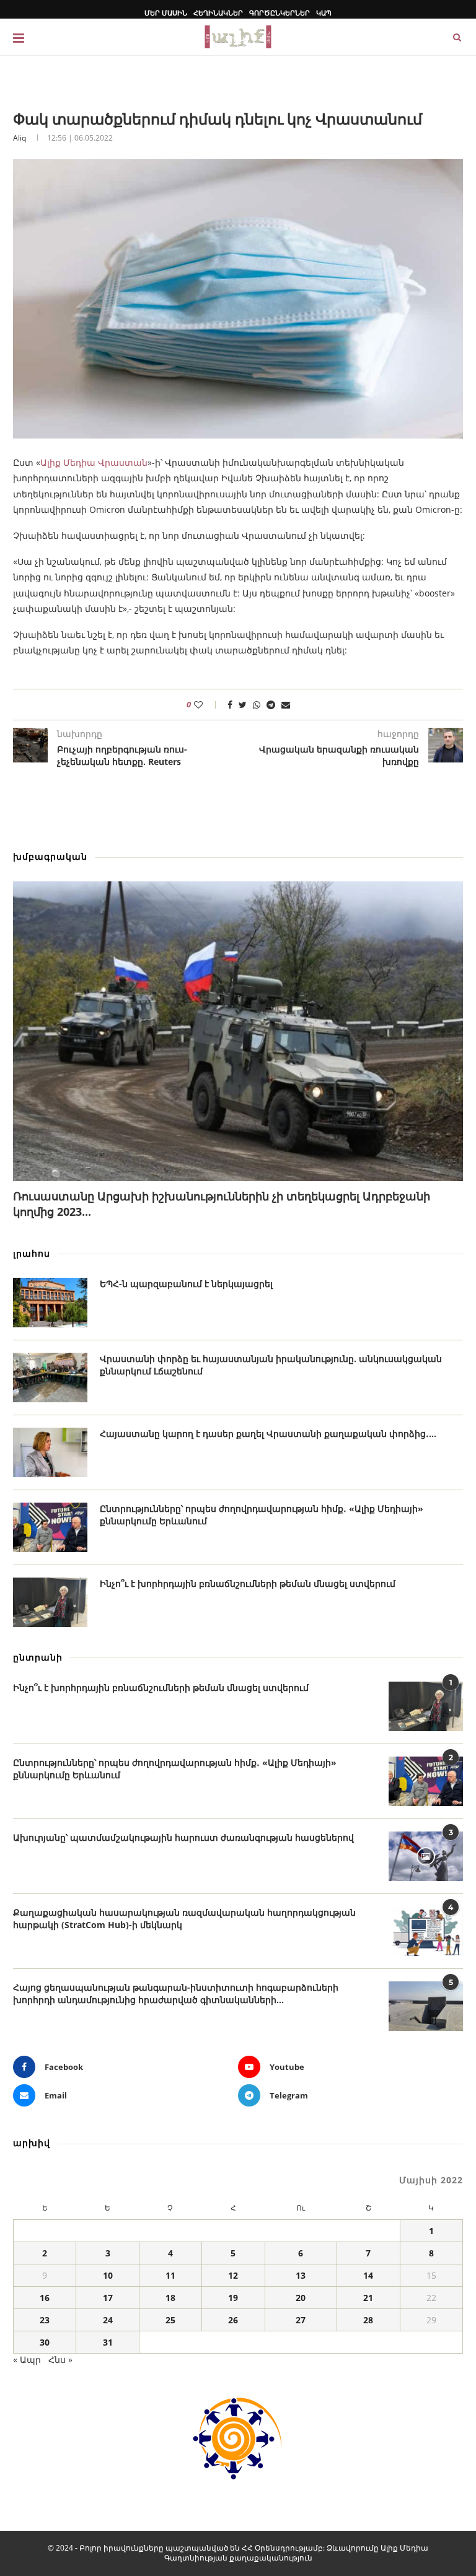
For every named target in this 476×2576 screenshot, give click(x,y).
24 (108, 2320)
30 (45, 2342)
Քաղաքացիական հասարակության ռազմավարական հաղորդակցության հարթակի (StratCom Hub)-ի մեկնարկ (184, 1919)
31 (108, 2342)
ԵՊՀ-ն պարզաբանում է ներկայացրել (186, 1284)
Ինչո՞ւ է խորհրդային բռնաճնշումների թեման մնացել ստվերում (248, 1583)
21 (368, 2298)
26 (233, 2320)
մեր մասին (166, 13)
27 (301, 2320)
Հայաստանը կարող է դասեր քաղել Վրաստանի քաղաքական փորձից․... (268, 1434)
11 (170, 2275)
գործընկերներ (280, 13)
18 (170, 2298)
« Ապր (27, 2360)
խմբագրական (50, 856)
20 (301, 2298)
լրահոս (32, 1253)
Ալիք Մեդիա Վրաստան (94, 462)
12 (233, 2275)
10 (108, 2275)
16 (45, 2298)
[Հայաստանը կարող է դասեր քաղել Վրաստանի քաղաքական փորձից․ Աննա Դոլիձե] (50, 1452)
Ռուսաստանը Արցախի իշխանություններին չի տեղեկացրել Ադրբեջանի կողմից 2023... (222, 1204)
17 (108, 2298)
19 (233, 2298)
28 (368, 2320)
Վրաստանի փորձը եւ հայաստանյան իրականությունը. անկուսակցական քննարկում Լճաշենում (271, 1365)
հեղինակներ (218, 13)
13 (301, 2275)
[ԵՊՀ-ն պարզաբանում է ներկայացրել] (50, 1303)
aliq (20, 138)
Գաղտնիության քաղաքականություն (238, 2558)
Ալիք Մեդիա (404, 2548)
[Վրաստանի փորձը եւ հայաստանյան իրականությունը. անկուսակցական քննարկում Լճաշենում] (50, 1378)
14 (368, 2275)
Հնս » (60, 2360)
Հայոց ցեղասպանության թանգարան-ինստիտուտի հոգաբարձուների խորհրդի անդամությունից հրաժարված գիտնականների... (176, 1993)
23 (45, 2320)
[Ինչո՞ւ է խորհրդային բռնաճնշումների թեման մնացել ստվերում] (50, 1602)
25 (170, 2320)
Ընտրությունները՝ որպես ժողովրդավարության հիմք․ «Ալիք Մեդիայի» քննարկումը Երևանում (262, 1515)
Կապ (324, 13)
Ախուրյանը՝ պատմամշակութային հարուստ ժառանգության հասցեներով (183, 1837)
